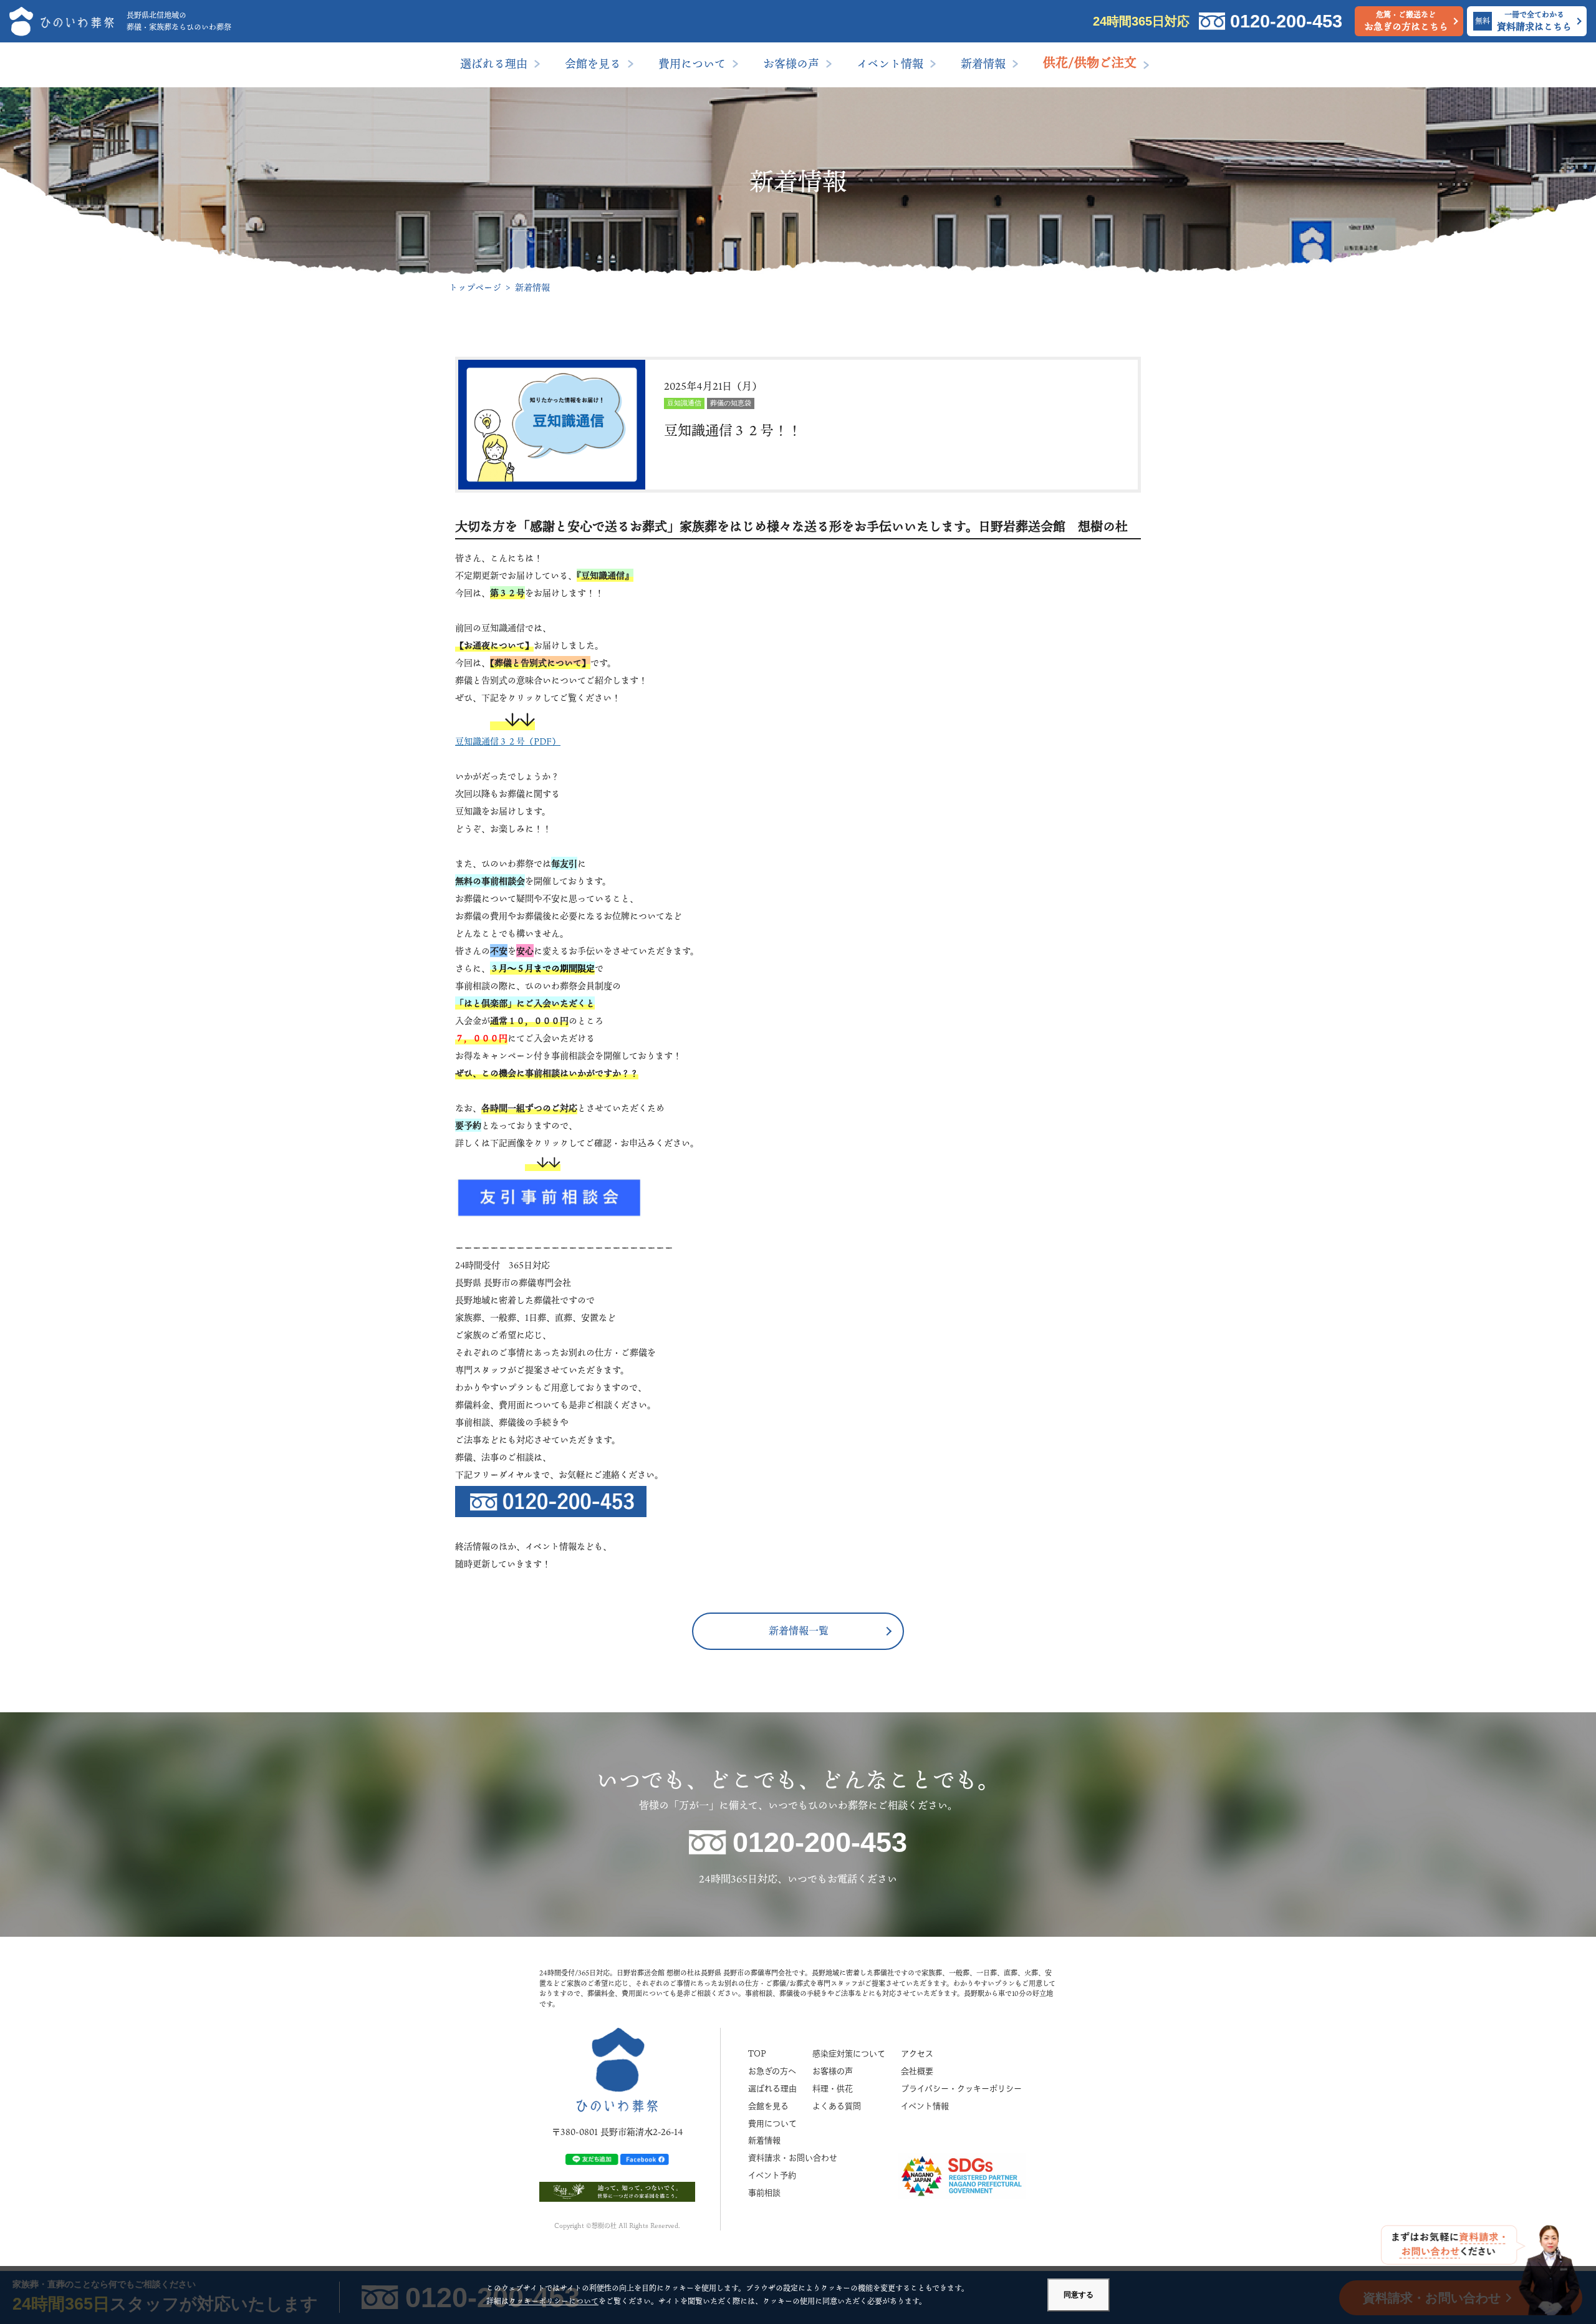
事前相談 (764, 2193)
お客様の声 (791, 64)
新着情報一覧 (799, 1631)
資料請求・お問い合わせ (793, 2158)
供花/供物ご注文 (1090, 62)
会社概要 (917, 2071)
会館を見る (593, 64)
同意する (1079, 2295)
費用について (692, 64)
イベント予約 (772, 2175)
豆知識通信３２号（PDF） (508, 741)
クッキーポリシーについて (554, 2301)
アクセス (917, 2054)
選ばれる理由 (494, 64)
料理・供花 (833, 2089)
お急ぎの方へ (772, 2071)
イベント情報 (890, 64)
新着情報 (983, 64)
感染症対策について (849, 2054)
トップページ (475, 287)
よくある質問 (837, 2106)
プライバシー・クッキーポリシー (961, 2089)
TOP (757, 2054)
